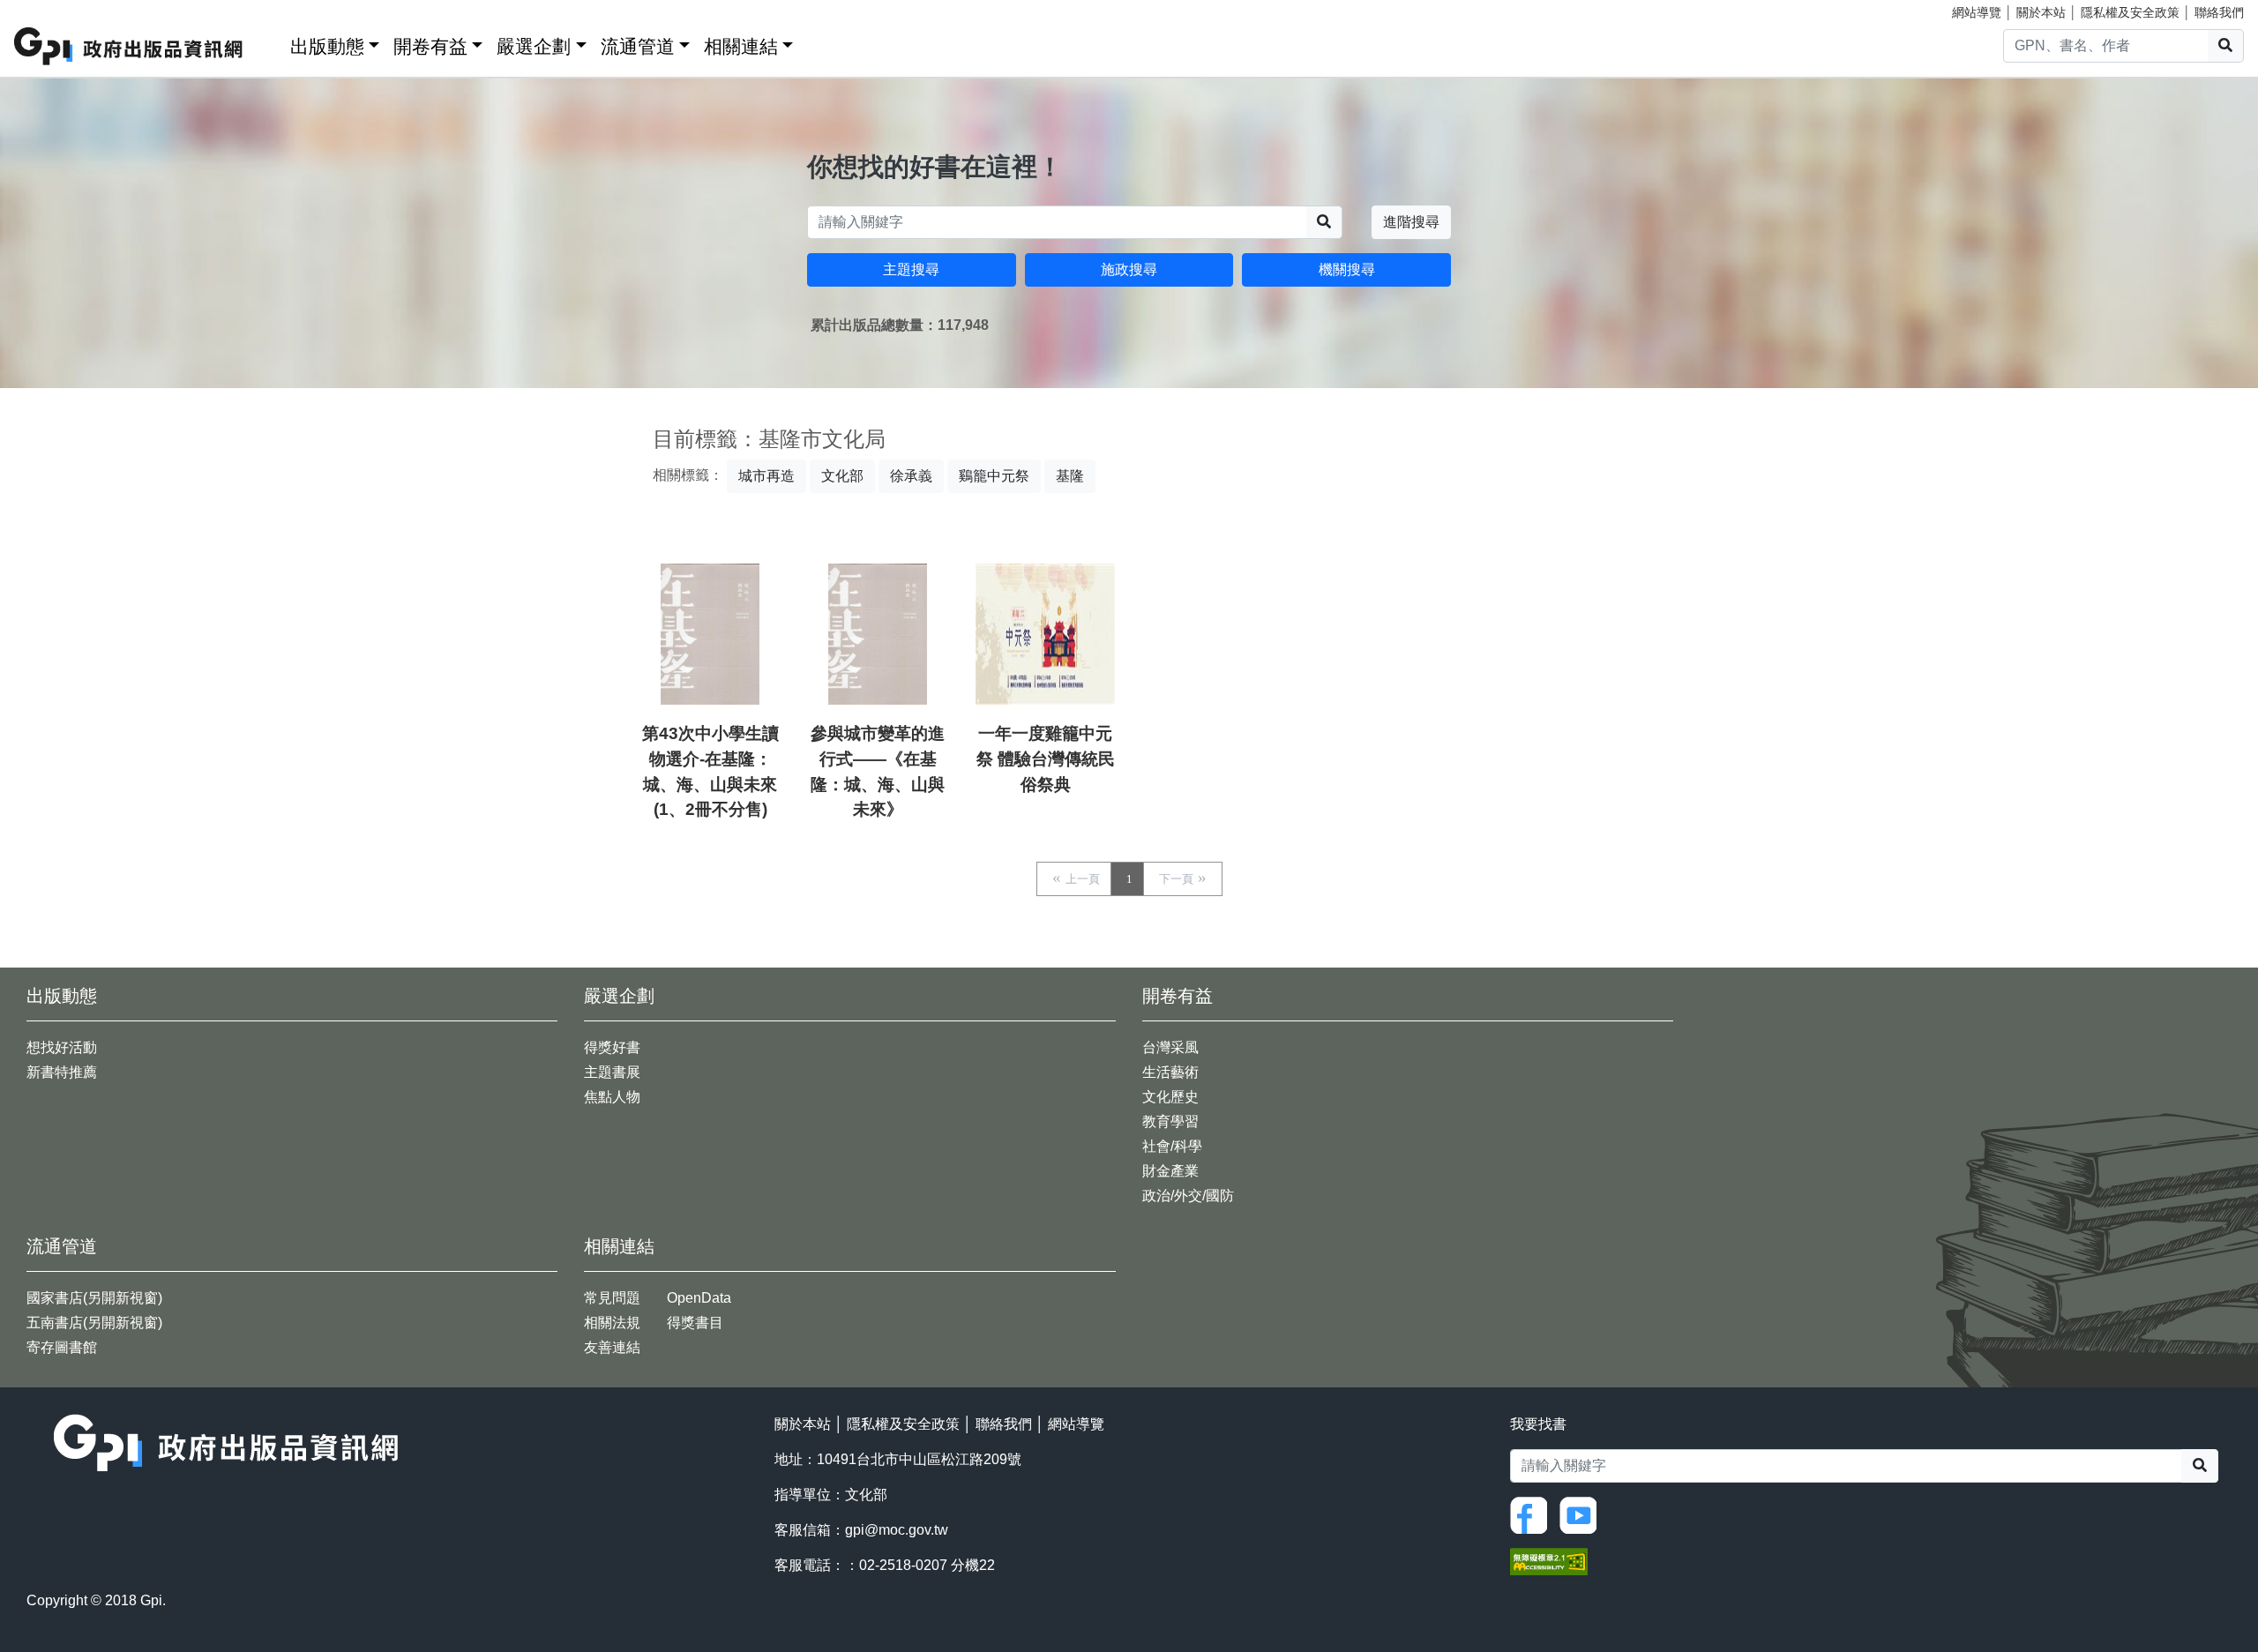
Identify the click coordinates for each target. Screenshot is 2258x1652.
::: (271, 43)
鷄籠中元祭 (994, 476)
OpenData (699, 1298)
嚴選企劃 (534, 46)
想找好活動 (62, 1047)
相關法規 (612, 1323)
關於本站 (2041, 12)
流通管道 (638, 46)
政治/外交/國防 (1188, 1196)
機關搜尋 (1347, 269)
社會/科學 (1172, 1146)
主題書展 (612, 1072)
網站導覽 (1977, 12)
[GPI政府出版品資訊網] (129, 46)
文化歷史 (1170, 1097)
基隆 (1070, 476)
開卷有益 (430, 46)
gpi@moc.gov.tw (897, 1530)
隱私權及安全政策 (2130, 12)
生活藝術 (1170, 1072)
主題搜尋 (911, 269)
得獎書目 (695, 1323)
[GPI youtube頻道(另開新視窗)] (1582, 1514)
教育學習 (1170, 1121)
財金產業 (1170, 1171)
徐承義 (911, 476)
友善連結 (612, 1347)
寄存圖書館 (62, 1347)
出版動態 (327, 46)
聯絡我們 (2219, 12)
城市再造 (766, 476)
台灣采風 (1170, 1047)
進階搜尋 (1411, 222)
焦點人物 (612, 1097)
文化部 (842, 476)
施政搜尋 (1129, 269)
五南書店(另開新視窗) (94, 1323)
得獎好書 (612, 1047)
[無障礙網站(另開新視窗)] (1549, 1560)
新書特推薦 (62, 1072)
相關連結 (741, 46)
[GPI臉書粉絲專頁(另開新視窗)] (1533, 1514)
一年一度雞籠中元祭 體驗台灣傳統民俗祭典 (1046, 759)
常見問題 (612, 1298)
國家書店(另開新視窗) (94, 1298)
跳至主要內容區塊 (49, 9)
